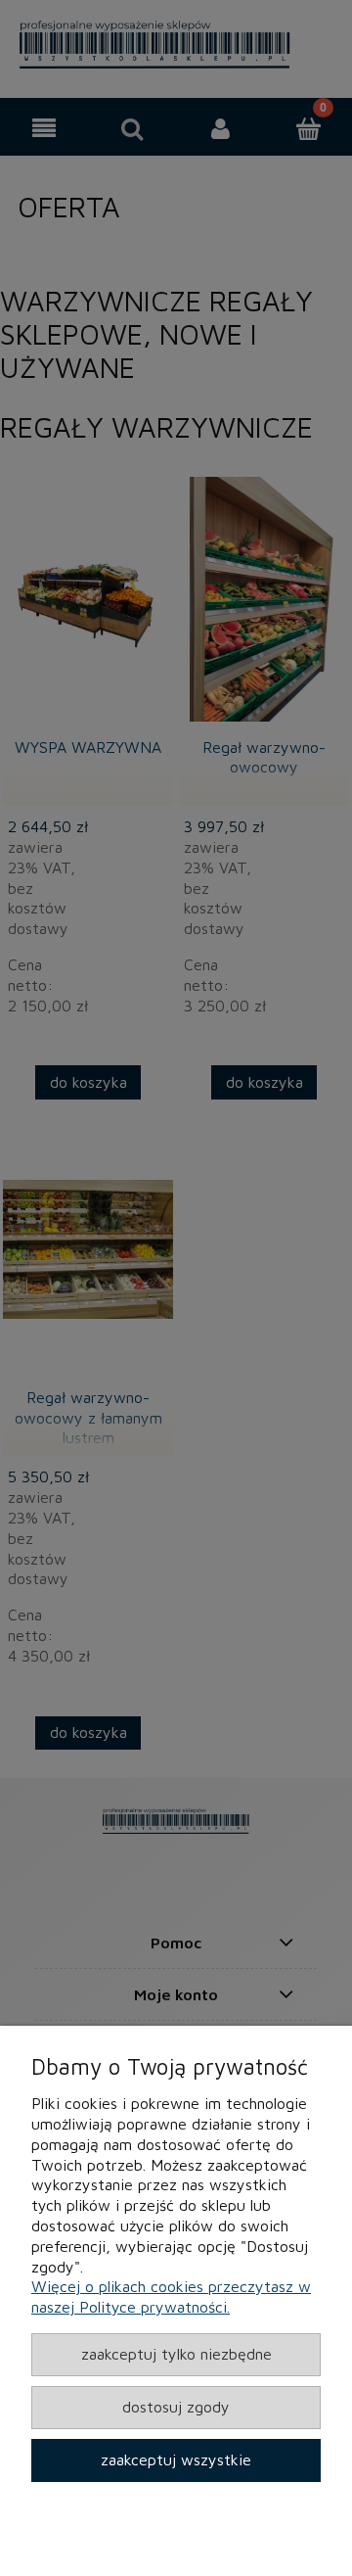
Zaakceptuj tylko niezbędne (176, 2354)
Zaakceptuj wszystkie (176, 2459)
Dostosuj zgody (176, 2407)
